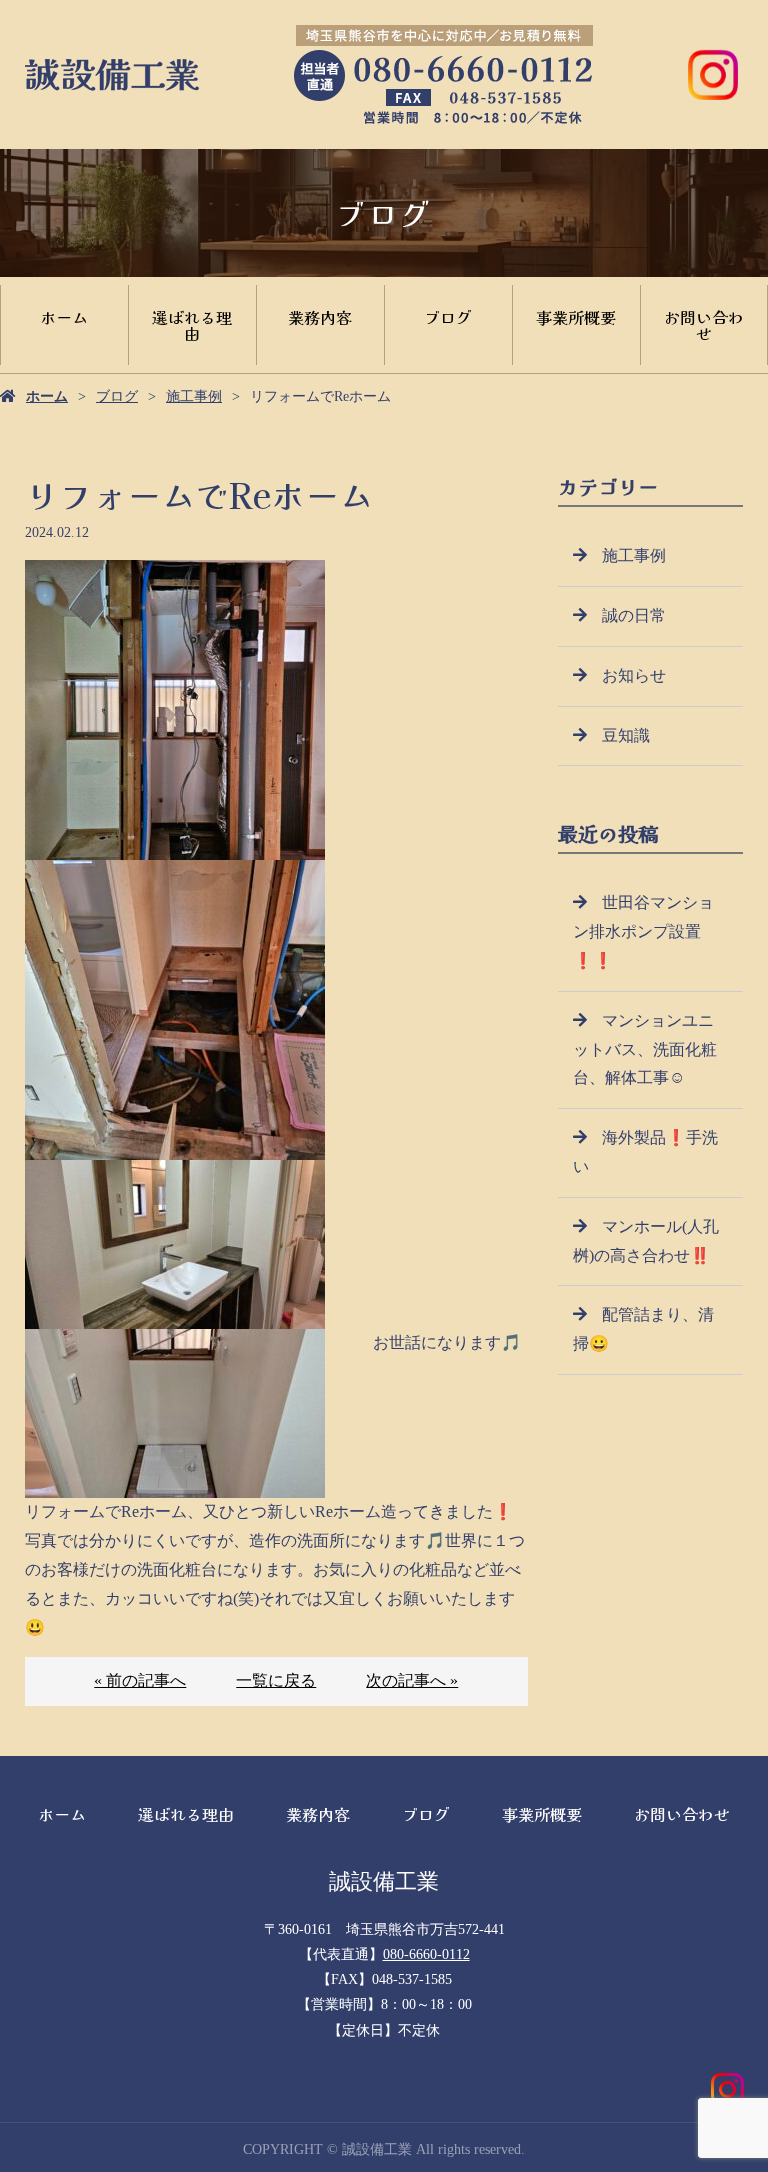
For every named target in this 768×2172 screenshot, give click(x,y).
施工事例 (194, 396)
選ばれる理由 (192, 325)
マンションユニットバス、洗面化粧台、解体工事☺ (645, 1049)
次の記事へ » (412, 1680)
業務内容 (320, 317)
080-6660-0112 (426, 1954)
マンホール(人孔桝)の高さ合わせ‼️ (646, 1241)
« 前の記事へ (140, 1680)
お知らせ (634, 675)
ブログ (448, 317)
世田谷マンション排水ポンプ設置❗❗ (643, 931)
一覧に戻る (276, 1680)
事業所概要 (576, 317)
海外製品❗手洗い (645, 1152)
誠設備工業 (384, 1881)
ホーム (64, 317)
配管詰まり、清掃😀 (643, 1329)
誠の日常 (634, 615)
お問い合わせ (704, 325)
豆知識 (626, 735)
